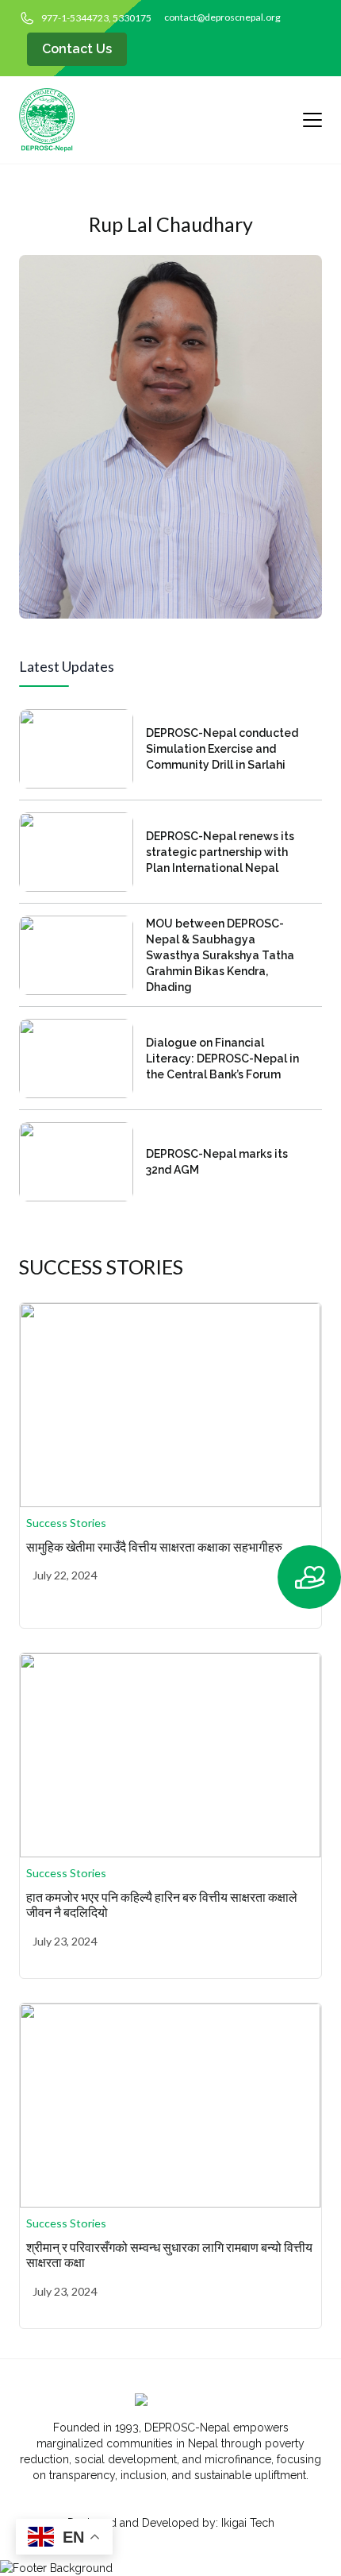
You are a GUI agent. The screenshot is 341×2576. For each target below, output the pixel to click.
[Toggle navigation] (306, 120)
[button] (305, 1577)
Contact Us (77, 49)
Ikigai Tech (248, 2523)
